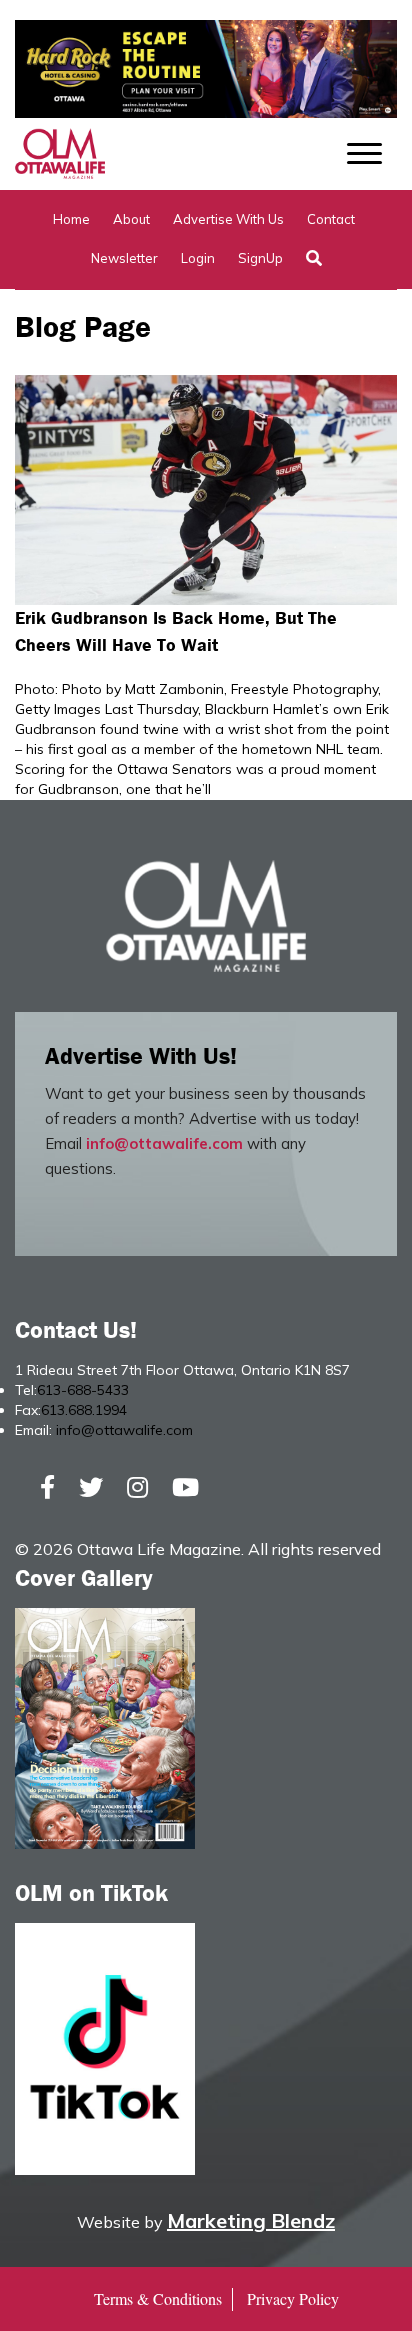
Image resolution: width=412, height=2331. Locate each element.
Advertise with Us (228, 219)
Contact (331, 219)
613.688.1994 (84, 1410)
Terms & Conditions (158, 2298)
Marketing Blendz (251, 2220)
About (131, 219)
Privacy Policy (293, 2298)
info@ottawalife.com (164, 1143)
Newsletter (124, 258)
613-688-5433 (83, 1390)
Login (198, 258)
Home (71, 219)
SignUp (260, 258)
